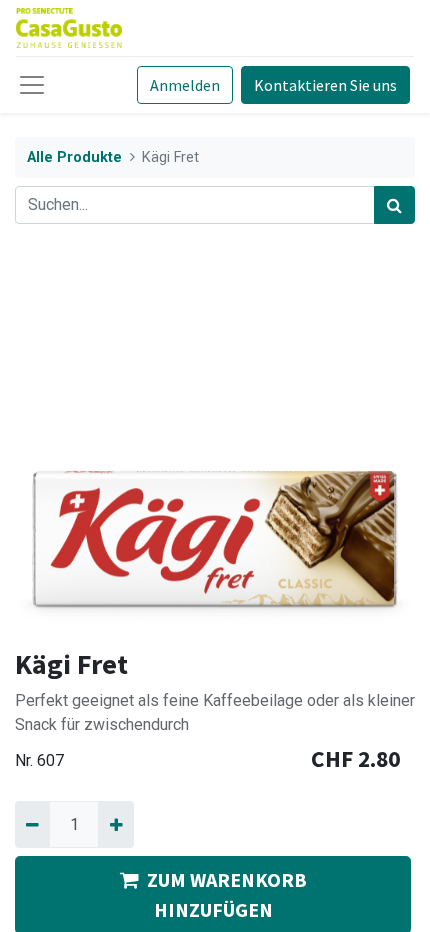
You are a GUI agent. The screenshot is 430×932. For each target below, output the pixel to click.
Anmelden (185, 85)
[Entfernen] (32, 824)
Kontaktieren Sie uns (325, 85)
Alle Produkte (74, 157)
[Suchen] (394, 205)
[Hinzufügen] (115, 824)
